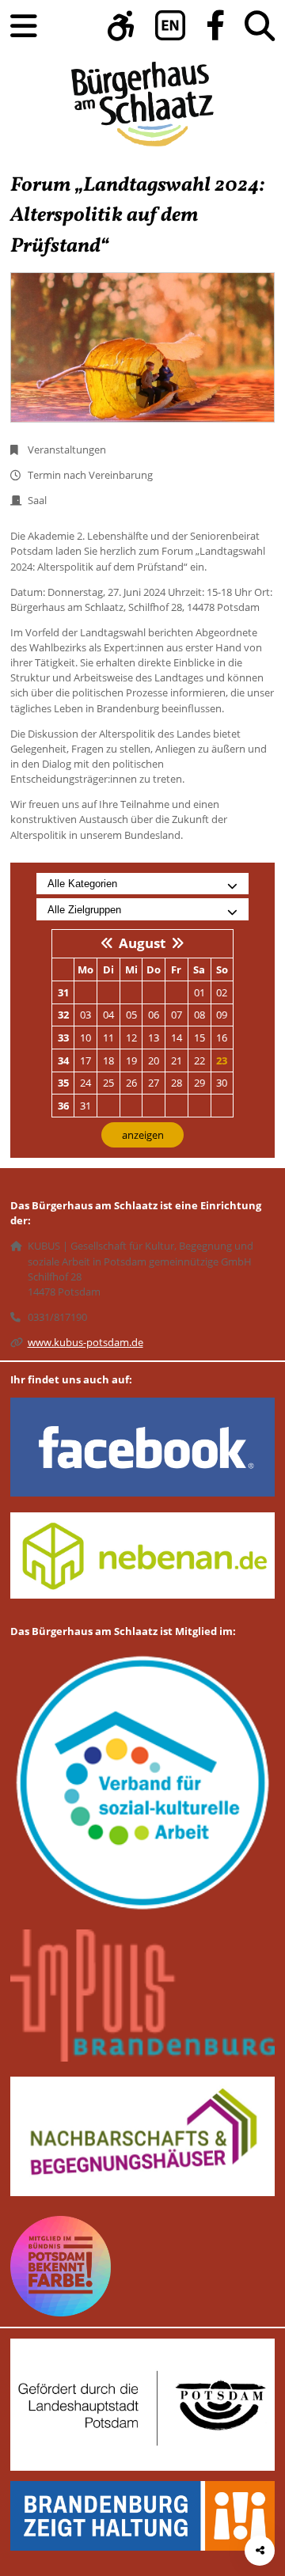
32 (63, 1015)
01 (199, 992)
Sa (199, 969)
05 (131, 1015)
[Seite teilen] (260, 2551)
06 (154, 1015)
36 (63, 1106)
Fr (176, 969)
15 (199, 1038)
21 (177, 1060)
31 (63, 992)
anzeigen (143, 1135)
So (222, 969)
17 (85, 1060)
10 (85, 1038)
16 (222, 1038)
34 (63, 1060)
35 (63, 1083)
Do (154, 969)
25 (108, 1083)
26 (131, 1083)
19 (131, 1060)
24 (85, 1083)
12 (131, 1038)
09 (222, 1015)
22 (199, 1060)
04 (108, 1015)
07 (177, 1015)
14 (177, 1038)
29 (199, 1083)
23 (222, 1060)
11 (108, 1038)
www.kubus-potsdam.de (85, 1342)
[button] (121, 26)
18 (108, 1060)
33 (63, 1038)
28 (177, 1083)
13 (154, 1038)
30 (222, 1083)
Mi (131, 969)
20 (154, 1060)
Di (108, 969)
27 (154, 1083)
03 (85, 1015)
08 (199, 1015)
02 (222, 992)
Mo (85, 969)
